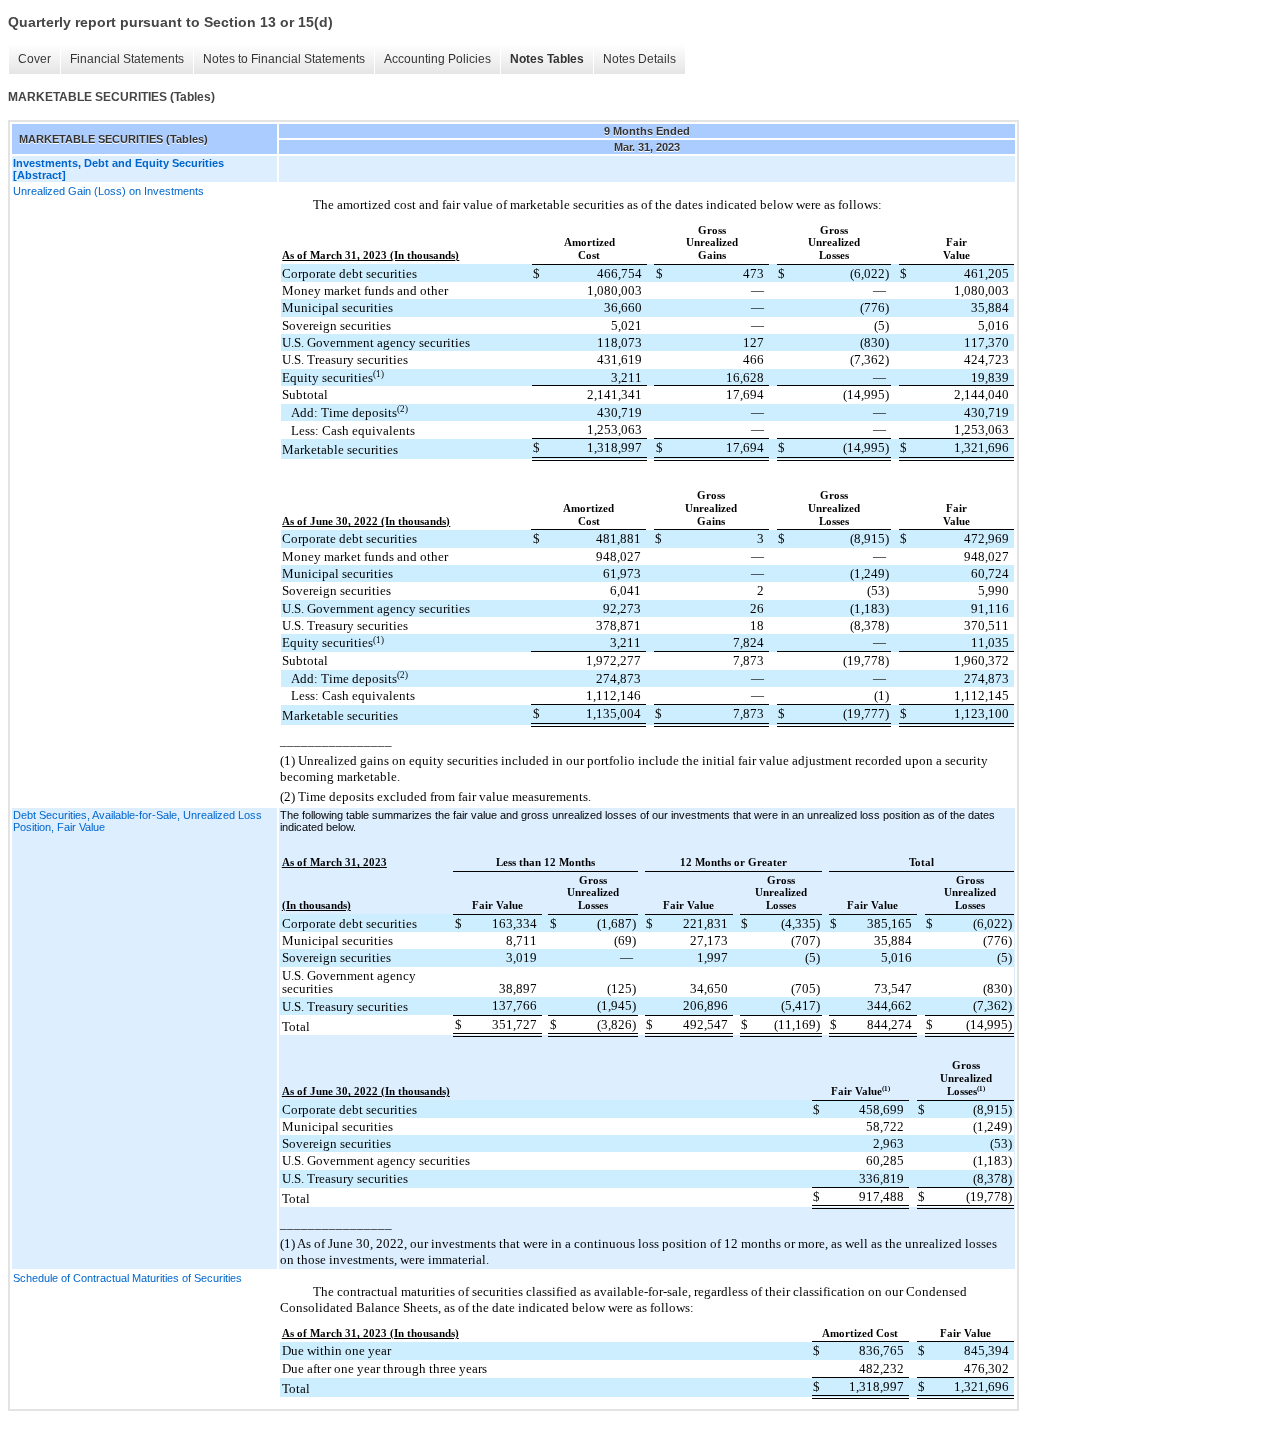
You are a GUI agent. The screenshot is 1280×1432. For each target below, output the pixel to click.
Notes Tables (547, 59)
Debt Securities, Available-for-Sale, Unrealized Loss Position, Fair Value (137, 821)
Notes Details (639, 59)
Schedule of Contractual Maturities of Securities (127, 1278)
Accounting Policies (437, 59)
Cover (34, 59)
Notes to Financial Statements (284, 59)
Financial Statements (127, 59)
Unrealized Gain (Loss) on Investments (108, 191)
